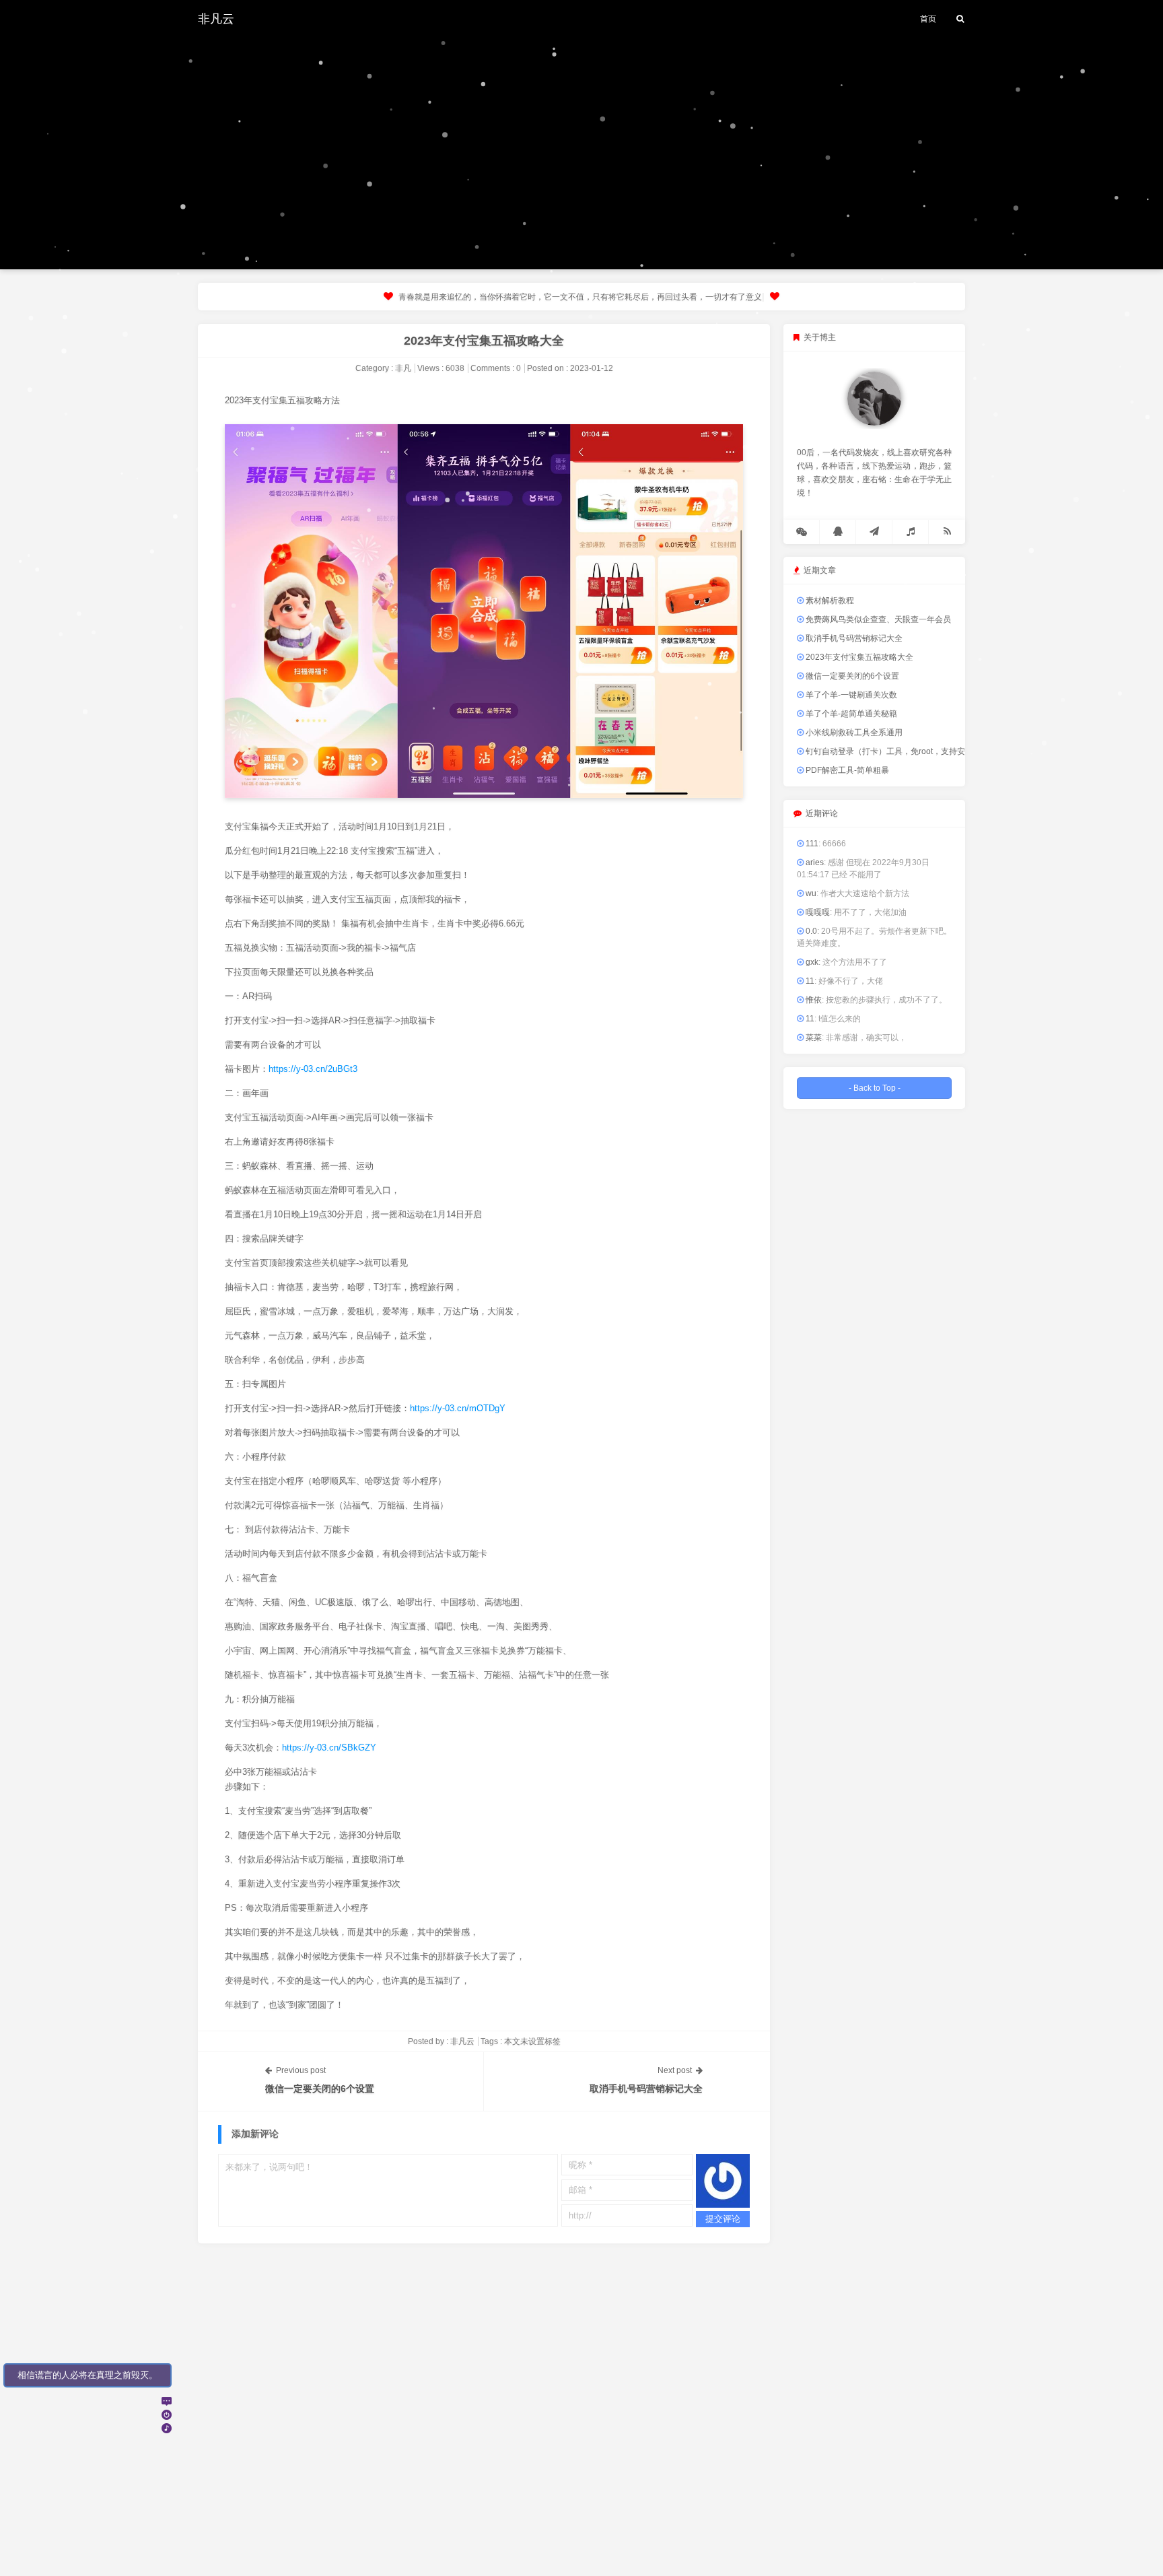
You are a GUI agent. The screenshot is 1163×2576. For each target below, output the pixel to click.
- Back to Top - (875, 1088)
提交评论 (723, 2219)
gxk (811, 962)
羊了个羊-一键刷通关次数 (850, 695)
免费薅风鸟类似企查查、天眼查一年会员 (877, 619)
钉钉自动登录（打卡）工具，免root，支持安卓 (888, 751)
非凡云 (216, 19)
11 (809, 981)
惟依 (813, 1000)
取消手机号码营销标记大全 (646, 2089)
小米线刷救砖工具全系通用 (853, 733)
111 (811, 844)
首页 (928, 19)
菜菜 (813, 1038)
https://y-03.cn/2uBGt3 (313, 1069)
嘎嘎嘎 (817, 912)
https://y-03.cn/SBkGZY (329, 1748)
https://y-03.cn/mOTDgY (458, 1408)
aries (814, 862)
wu (810, 893)
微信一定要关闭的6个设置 (320, 2089)
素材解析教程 (829, 601)
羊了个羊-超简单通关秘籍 (850, 714)
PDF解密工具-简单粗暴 (846, 770)
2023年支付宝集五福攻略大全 (484, 341)
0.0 (810, 931)
